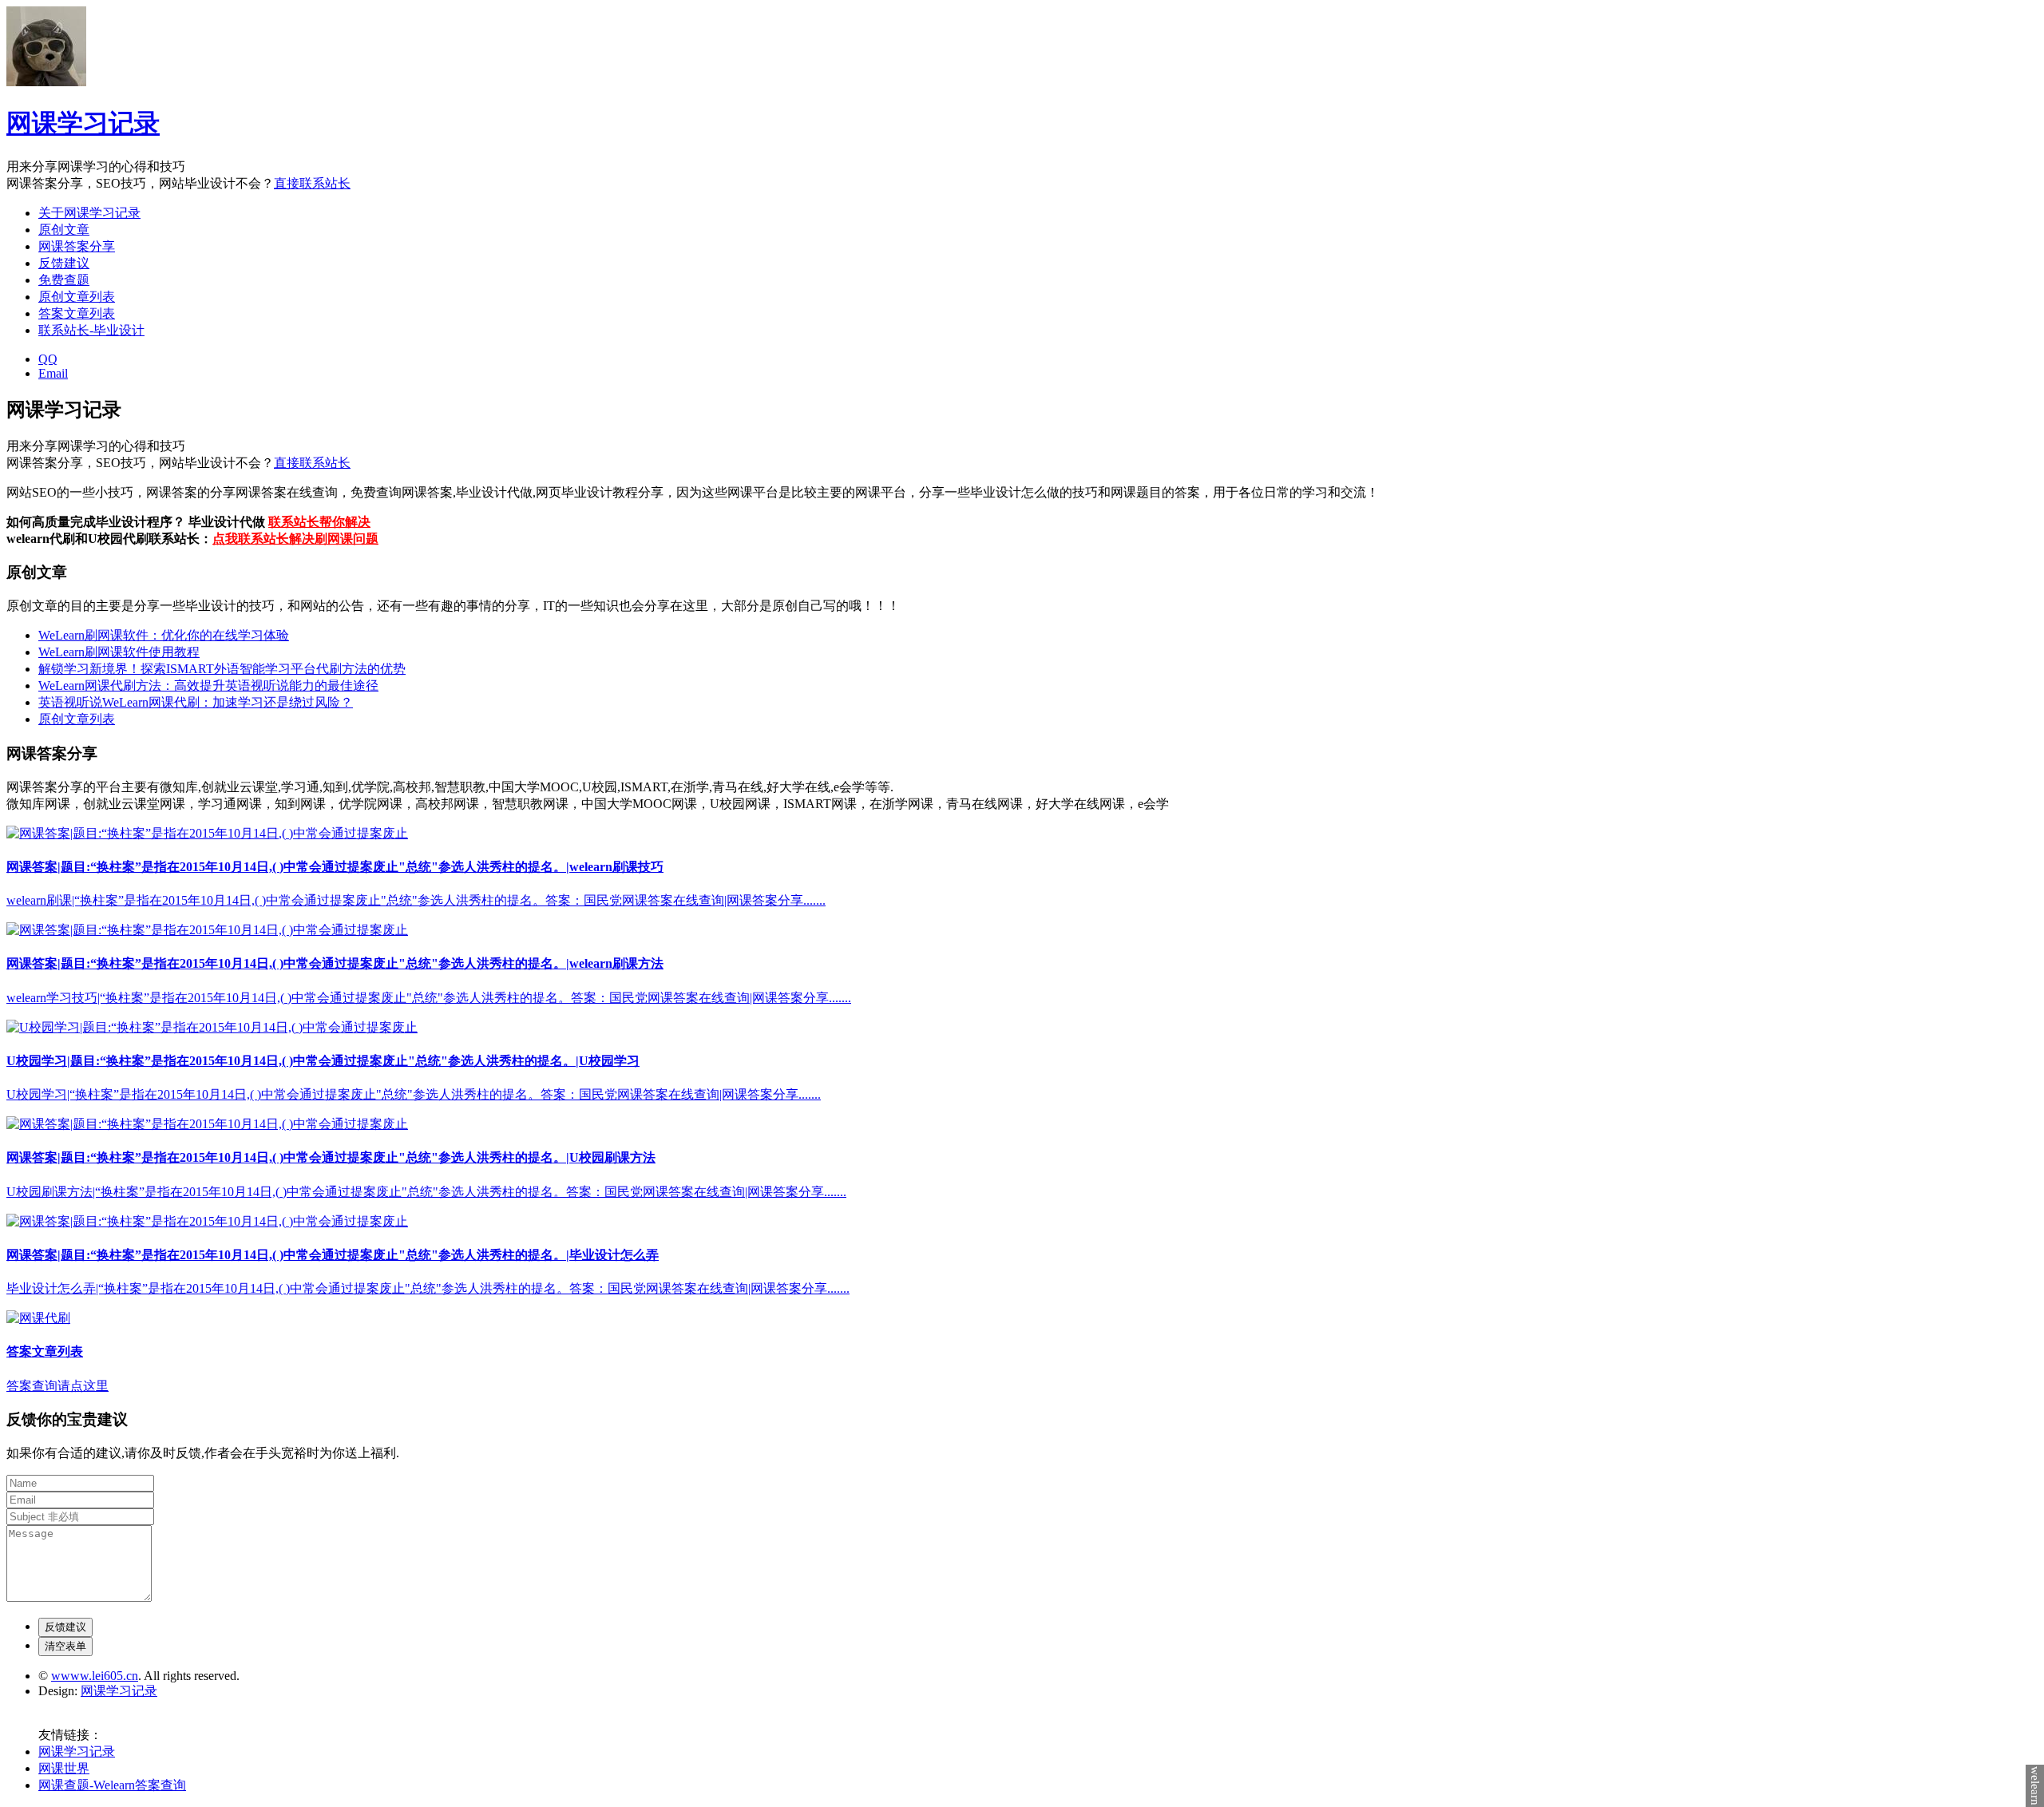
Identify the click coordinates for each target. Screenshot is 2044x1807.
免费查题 (64, 280)
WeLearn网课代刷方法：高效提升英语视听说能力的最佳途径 (208, 686)
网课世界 (64, 1768)
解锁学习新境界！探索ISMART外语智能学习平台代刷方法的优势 (222, 669)
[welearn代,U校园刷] (207, 833)
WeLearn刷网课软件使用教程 (119, 652)
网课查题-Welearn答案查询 (112, 1785)
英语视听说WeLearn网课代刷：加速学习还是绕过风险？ (196, 702)
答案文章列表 (77, 313)
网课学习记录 (83, 123)
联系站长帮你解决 (319, 522)
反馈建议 (64, 263)
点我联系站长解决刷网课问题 (295, 539)
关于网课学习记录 (89, 213)
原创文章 (64, 230)
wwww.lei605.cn (95, 1676)
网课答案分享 (77, 246)
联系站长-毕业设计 (91, 330)
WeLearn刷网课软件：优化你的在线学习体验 (164, 635)
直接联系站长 (312, 183)
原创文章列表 (77, 297)
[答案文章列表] (38, 1318)
